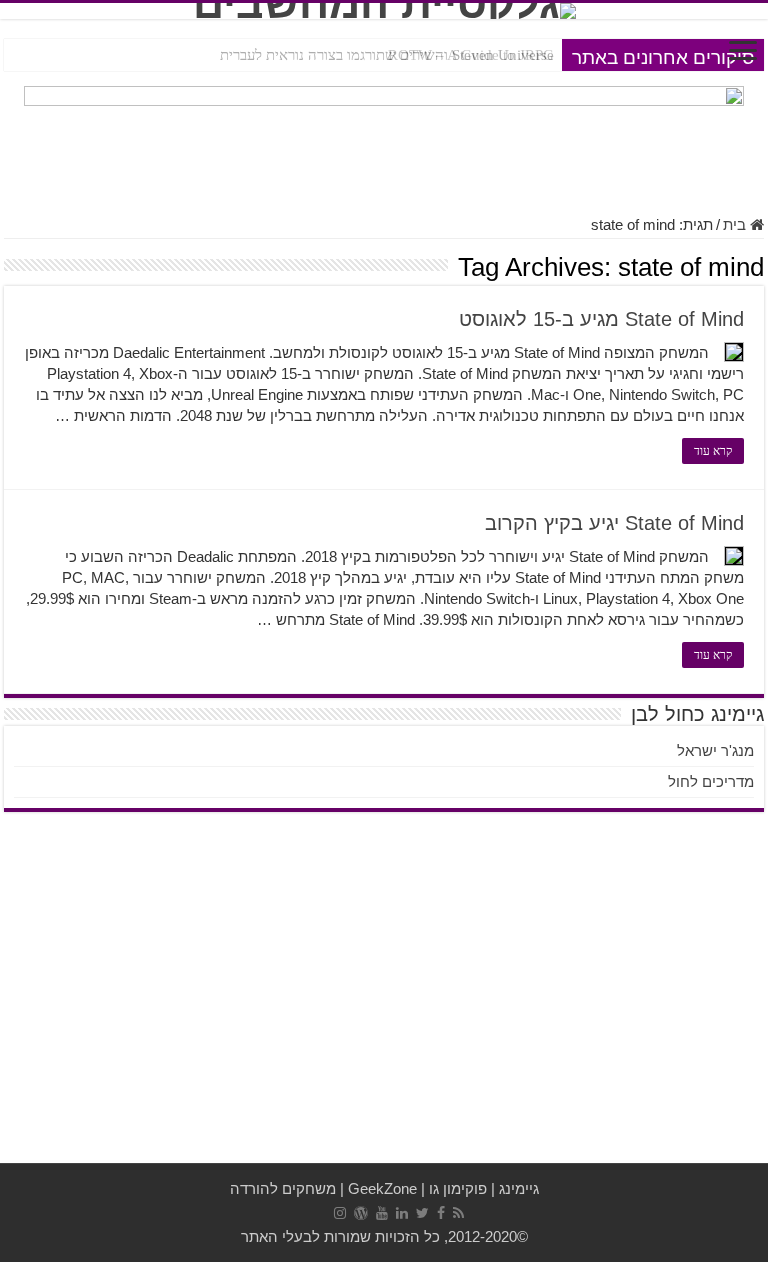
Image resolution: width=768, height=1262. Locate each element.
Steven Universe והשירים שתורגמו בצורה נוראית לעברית (387, 55)
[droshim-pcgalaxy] (384, 139)
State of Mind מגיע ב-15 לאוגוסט (601, 319)
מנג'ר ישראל (715, 750)
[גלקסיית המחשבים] (384, 11)
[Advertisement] (384, 1003)
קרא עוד (713, 451)
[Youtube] (382, 1213)
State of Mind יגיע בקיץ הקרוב (614, 523)
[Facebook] (441, 1213)
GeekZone (382, 1188)
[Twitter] (422, 1213)
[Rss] (458, 1213)
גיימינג (519, 1188)
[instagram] (340, 1213)
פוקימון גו (458, 1188)
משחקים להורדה (283, 1188)
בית (736, 224)
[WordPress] (361, 1213)
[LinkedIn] (402, 1213)
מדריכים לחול (711, 781)
